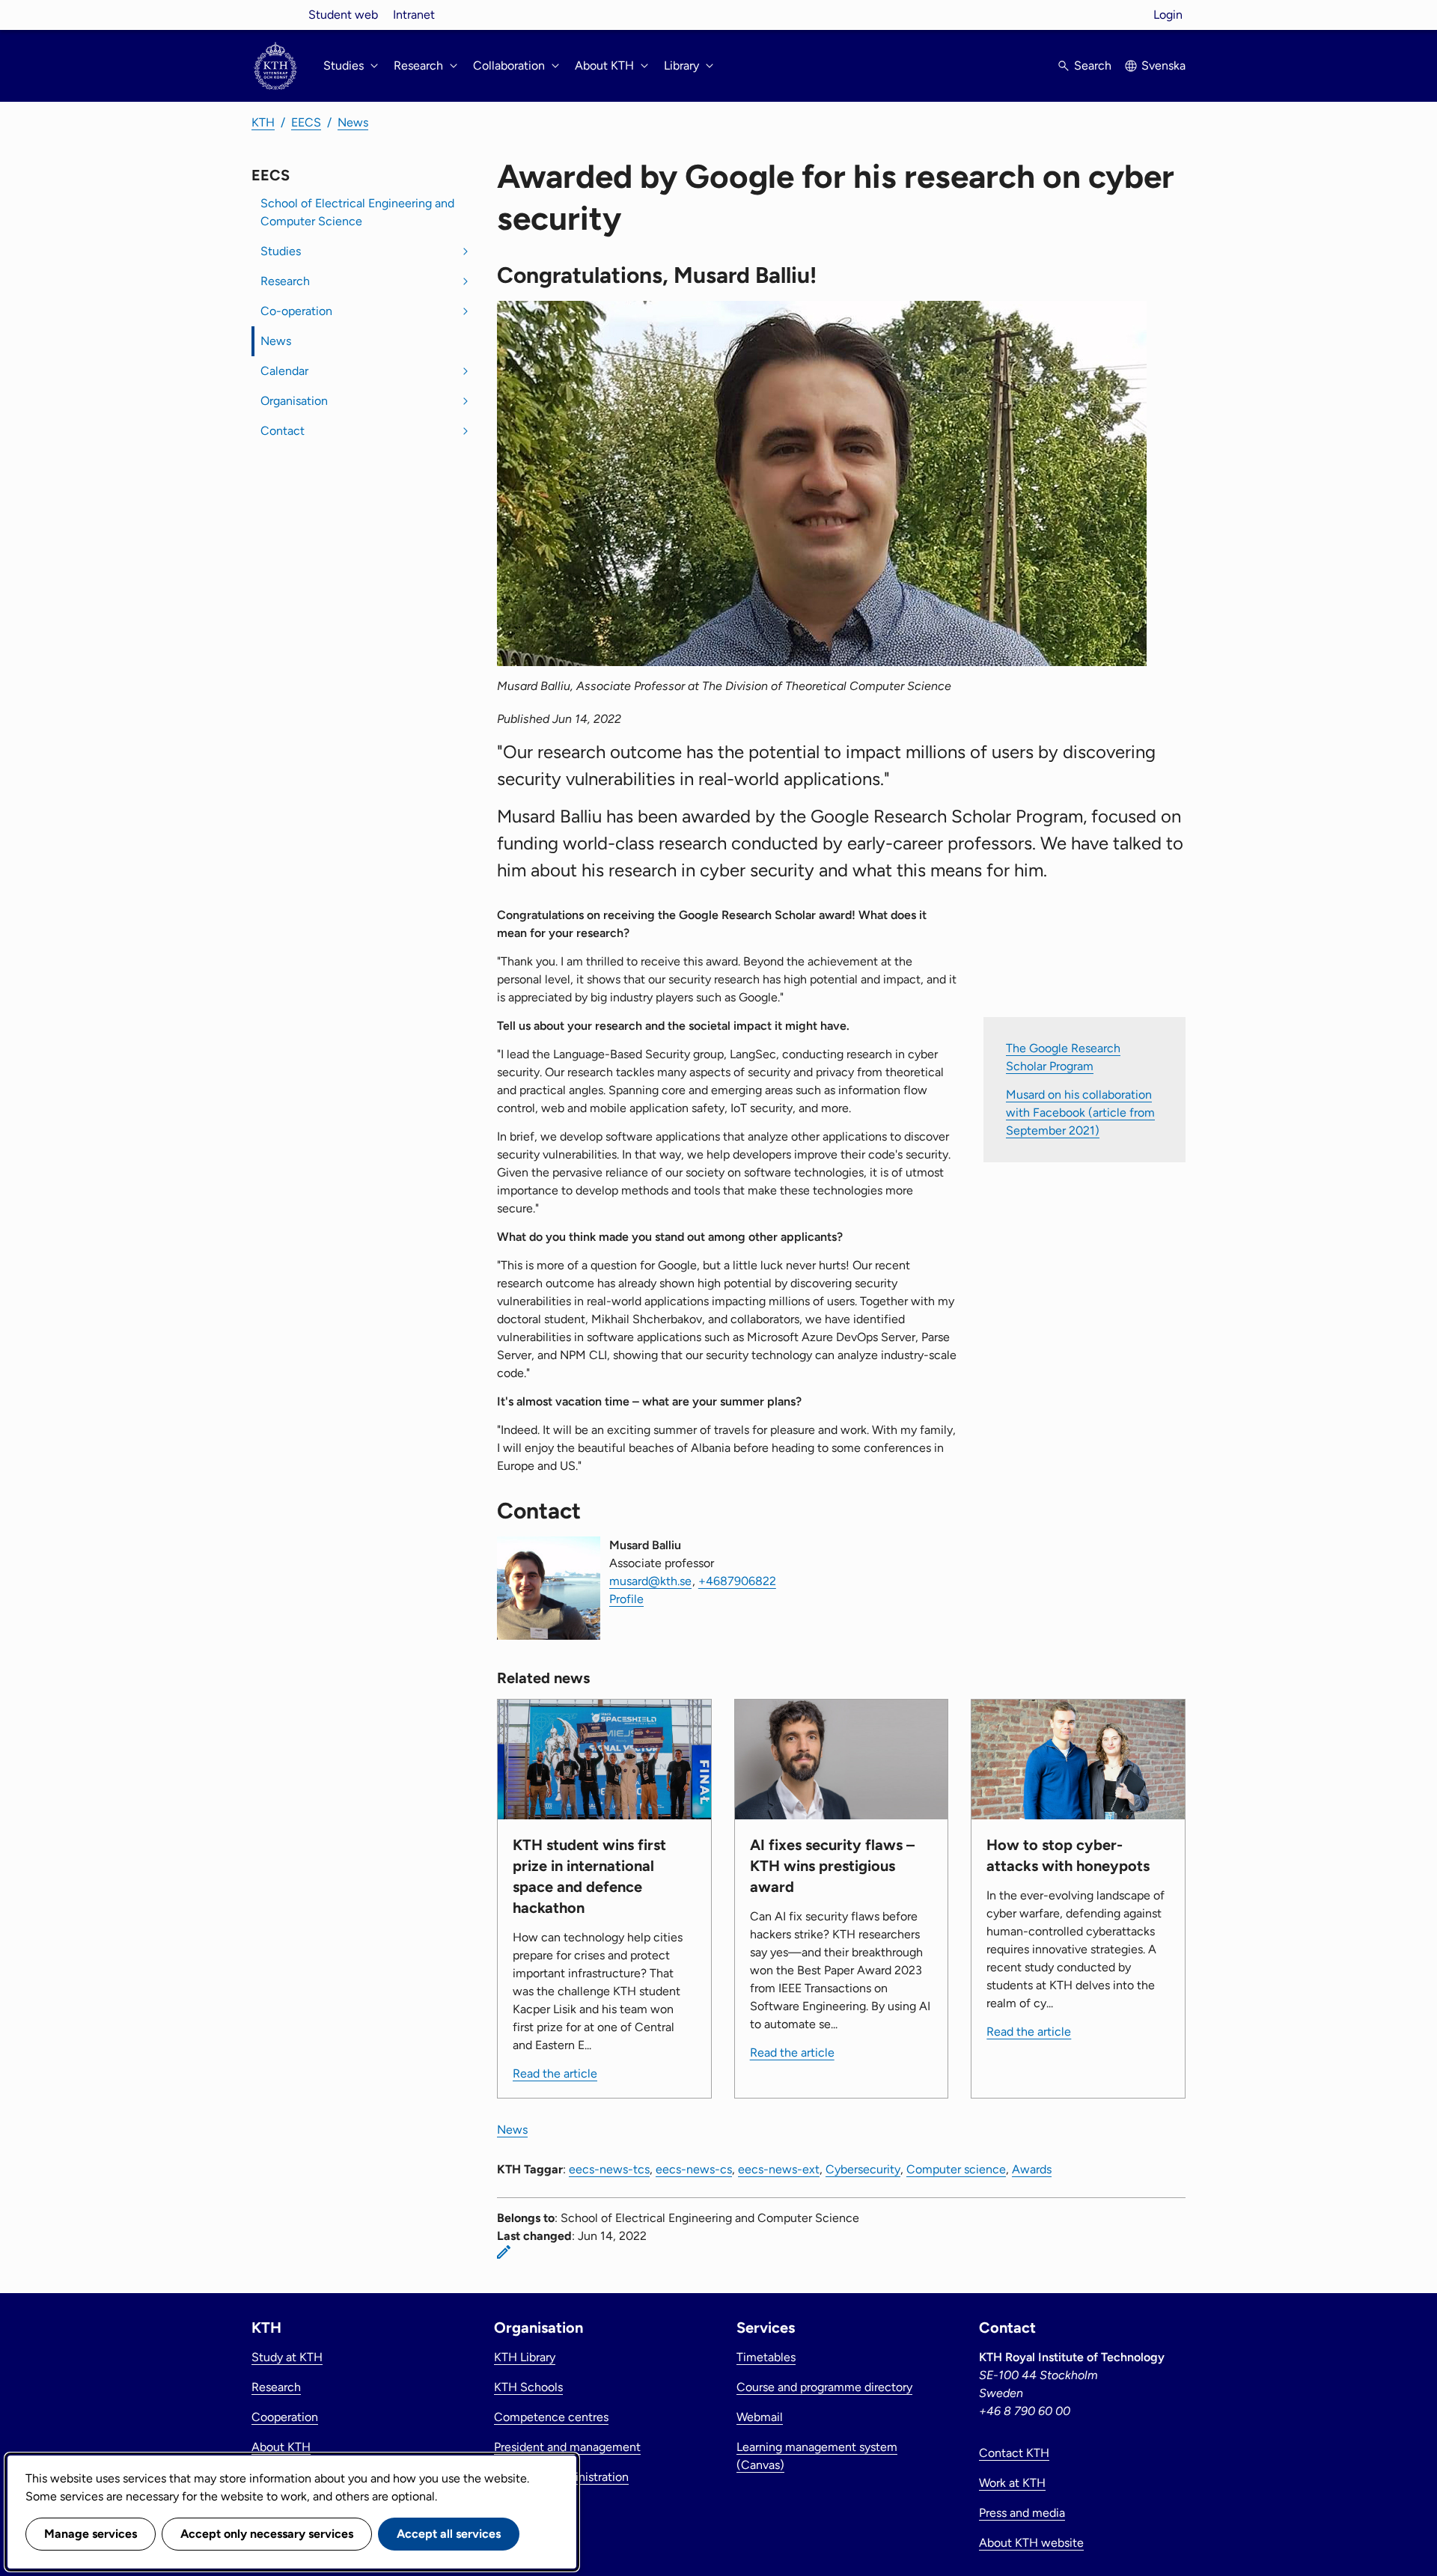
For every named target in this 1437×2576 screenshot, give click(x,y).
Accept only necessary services (267, 2534)
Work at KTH (1012, 2483)
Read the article (555, 2073)
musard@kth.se (650, 1581)
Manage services (91, 2534)
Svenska (1163, 65)
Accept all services (449, 2534)
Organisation (294, 401)
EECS (306, 122)
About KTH (281, 2447)
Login (1168, 15)
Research (285, 281)
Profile (626, 1599)
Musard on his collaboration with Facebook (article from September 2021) (1080, 1112)
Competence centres (551, 2417)
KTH (263, 122)
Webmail (760, 2417)
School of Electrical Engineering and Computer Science (357, 212)
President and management (567, 2447)
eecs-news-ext (779, 2169)
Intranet (414, 15)
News (353, 122)
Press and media (1022, 2513)
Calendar (284, 371)
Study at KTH (287, 2357)
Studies (281, 251)
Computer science (956, 2169)
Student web (343, 15)
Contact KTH (1014, 2453)
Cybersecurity (863, 2169)
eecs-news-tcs (609, 2169)
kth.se (275, 15)
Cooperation (285, 2417)
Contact (283, 431)
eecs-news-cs (694, 2169)
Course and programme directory (824, 2387)
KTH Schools (528, 2387)
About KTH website (1031, 2543)
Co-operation (296, 311)
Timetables (766, 2357)
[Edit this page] (504, 2252)
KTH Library (525, 2357)
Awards (1032, 2169)
